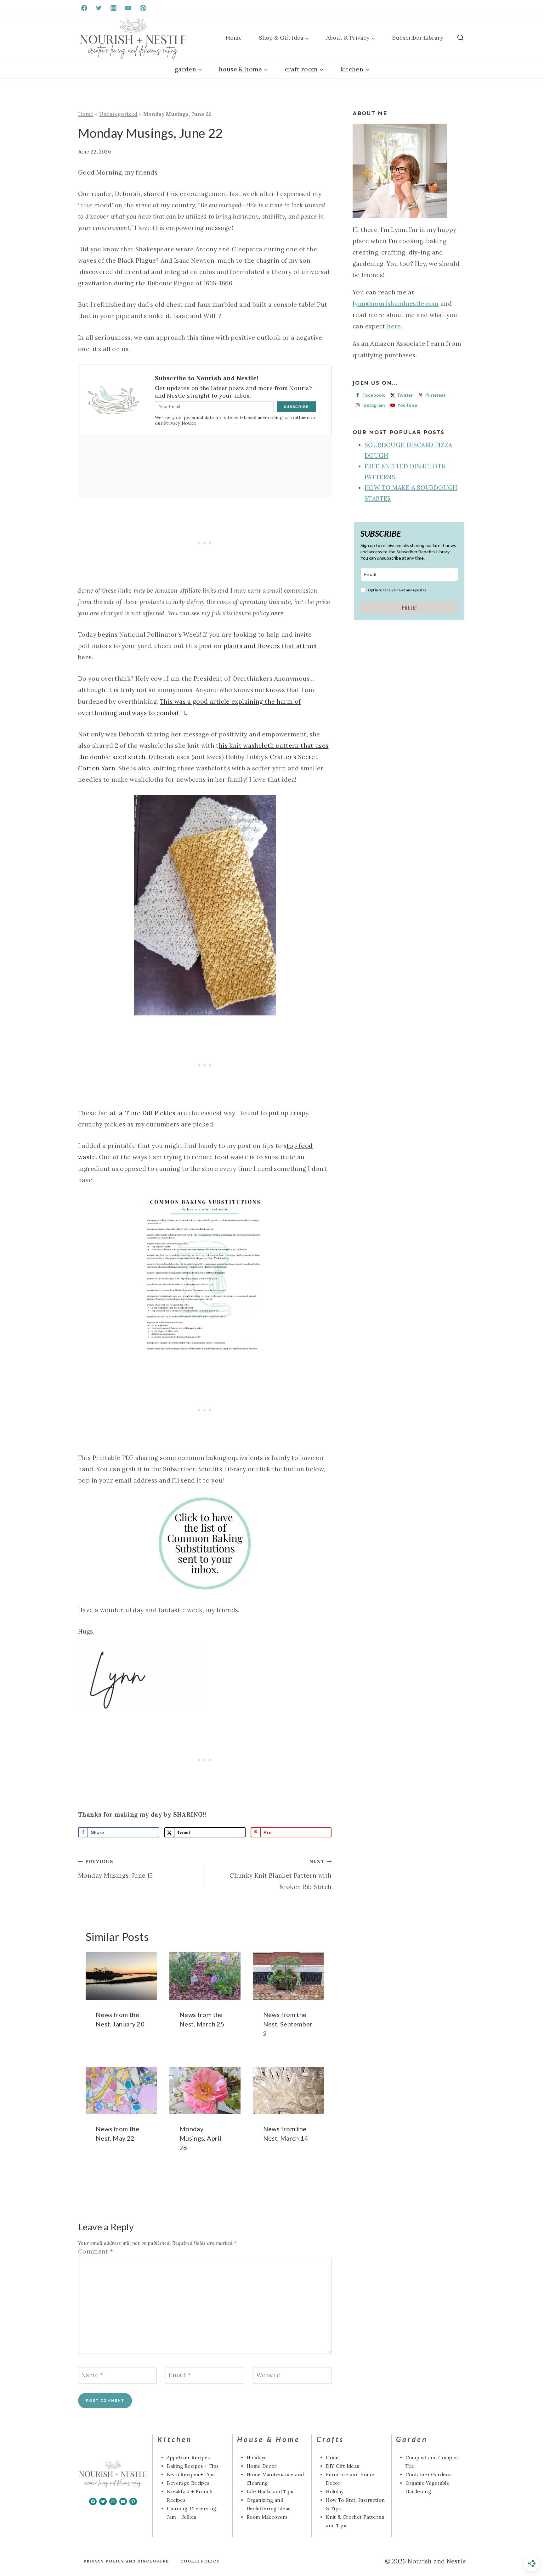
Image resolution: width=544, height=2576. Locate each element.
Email (180, 2375)
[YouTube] (128, 8)
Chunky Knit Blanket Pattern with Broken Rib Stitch (280, 1875)
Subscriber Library (418, 38)
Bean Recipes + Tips (191, 2475)
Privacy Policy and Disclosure (126, 2561)
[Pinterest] (143, 8)
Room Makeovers (267, 2517)
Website (268, 2375)
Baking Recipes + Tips (193, 2466)
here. (278, 613)
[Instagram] (114, 8)
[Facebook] (84, 8)
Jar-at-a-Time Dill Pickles (136, 1113)
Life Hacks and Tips (270, 2492)
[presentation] (121, 1976)
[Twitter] (99, 8)
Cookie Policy (200, 2561)
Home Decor (262, 2466)
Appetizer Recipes (188, 2458)
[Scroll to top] (15, 2551)
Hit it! (409, 608)
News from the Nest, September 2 (288, 2024)
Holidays (257, 2458)
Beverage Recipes (188, 2483)
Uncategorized (118, 114)
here (394, 326)
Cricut (333, 2458)
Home (234, 38)
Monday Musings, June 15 (116, 1869)
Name (92, 2375)
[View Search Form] (460, 38)
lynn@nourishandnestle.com (396, 304)
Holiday (335, 2492)
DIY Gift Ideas (342, 2466)
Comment (96, 2251)
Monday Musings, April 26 (201, 2138)
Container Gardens (428, 2475)
